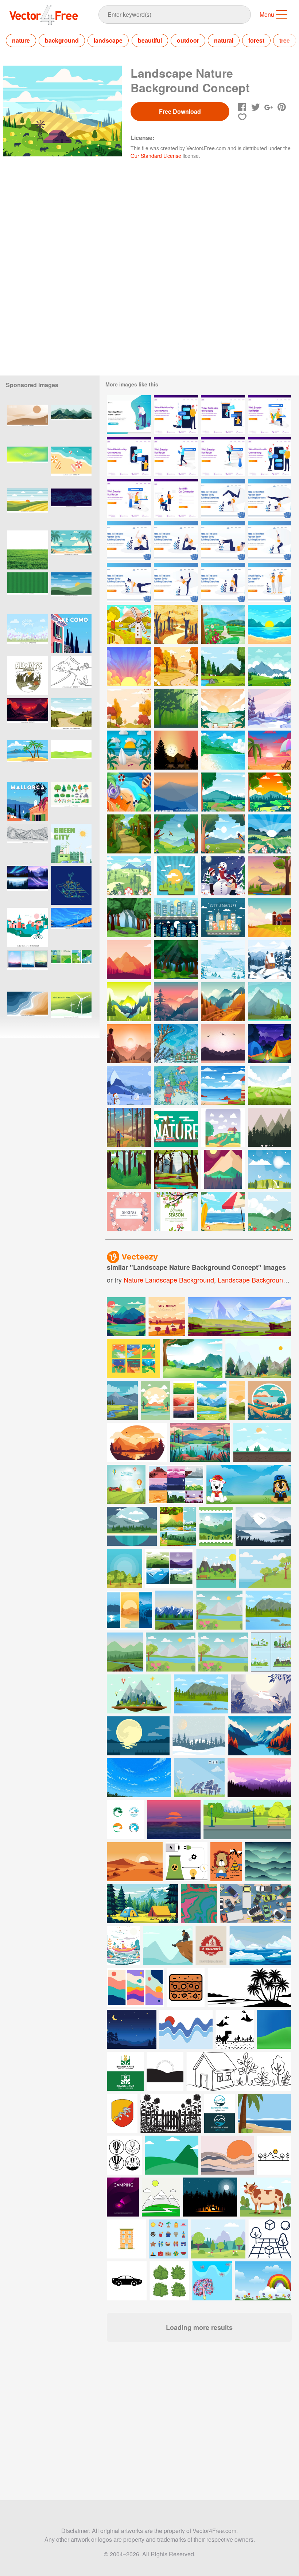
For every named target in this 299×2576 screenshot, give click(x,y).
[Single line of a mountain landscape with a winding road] (71, 676)
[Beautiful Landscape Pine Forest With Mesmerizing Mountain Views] (129, 960)
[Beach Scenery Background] (223, 1211)
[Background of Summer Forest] (269, 876)
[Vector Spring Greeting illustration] (129, 1211)
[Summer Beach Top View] (129, 792)
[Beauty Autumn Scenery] (129, 708)
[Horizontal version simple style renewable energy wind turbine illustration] (71, 1011)
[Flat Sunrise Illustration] (176, 876)
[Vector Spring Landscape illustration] (269, 1169)
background (62, 40)
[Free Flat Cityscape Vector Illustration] (223, 918)
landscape (108, 40)
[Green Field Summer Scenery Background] (269, 1085)
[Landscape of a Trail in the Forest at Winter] (269, 708)
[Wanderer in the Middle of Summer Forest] (129, 1127)
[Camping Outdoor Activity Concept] (269, 1044)
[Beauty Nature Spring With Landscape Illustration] (223, 792)
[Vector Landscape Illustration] (176, 750)
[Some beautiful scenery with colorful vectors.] (133, 1359)
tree (285, 40)
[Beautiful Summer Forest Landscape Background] (129, 918)
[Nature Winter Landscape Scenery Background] (269, 960)
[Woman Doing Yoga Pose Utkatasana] (269, 540)
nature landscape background (169, 1280)
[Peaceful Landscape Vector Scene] (223, 1044)
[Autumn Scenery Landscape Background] (176, 624)
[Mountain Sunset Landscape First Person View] (176, 1002)
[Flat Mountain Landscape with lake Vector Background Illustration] (269, 1002)
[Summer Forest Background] (176, 960)
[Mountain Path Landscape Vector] (223, 1002)
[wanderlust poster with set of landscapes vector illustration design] (169, 1568)
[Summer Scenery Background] (269, 624)
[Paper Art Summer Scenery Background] (129, 750)
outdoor (188, 40)
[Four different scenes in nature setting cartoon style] (178, 1526)
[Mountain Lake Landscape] (269, 1127)
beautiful (150, 40)
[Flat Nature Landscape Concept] (129, 624)
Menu (267, 14)
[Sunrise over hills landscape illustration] (71, 592)
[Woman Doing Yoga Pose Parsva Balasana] (129, 582)
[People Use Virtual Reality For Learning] (269, 582)
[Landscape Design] (223, 1169)
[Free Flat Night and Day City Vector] (176, 918)
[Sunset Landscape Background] (129, 666)
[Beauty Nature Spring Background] (269, 792)
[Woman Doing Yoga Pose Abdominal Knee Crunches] (223, 540)
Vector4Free (44, 15)
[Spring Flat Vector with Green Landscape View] (129, 876)
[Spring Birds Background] (176, 834)
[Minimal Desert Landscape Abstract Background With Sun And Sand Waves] (28, 424)
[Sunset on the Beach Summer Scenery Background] (223, 708)
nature (21, 40)
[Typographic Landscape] (176, 1127)
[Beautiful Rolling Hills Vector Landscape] (176, 792)
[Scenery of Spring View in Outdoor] (269, 1211)
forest (256, 40)
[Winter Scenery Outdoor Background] (129, 1085)
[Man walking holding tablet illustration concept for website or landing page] (176, 457)
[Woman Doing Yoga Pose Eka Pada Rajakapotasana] (129, 540)
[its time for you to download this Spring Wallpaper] (216, 1526)
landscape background (252, 1280)
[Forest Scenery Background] (223, 666)
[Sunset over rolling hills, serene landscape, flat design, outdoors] (28, 508)
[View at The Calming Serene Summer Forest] (129, 834)
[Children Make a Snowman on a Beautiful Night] (223, 876)
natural (224, 40)
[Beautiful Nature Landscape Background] (269, 666)
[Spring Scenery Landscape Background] (223, 624)
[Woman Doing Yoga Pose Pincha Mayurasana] (269, 499)
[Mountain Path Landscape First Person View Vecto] (129, 1002)
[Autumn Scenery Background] (176, 666)
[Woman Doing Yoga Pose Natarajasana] (176, 582)
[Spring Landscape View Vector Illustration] (269, 834)
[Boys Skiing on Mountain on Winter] (176, 1085)
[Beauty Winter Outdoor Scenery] (223, 960)
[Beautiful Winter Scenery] (176, 1044)
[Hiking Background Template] (129, 1044)
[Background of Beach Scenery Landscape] (223, 1085)
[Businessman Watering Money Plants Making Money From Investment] (129, 415)
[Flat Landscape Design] (223, 1127)
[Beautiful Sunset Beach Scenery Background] (223, 750)
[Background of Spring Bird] (223, 834)
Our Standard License (156, 156)
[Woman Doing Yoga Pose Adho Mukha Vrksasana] (223, 499)
